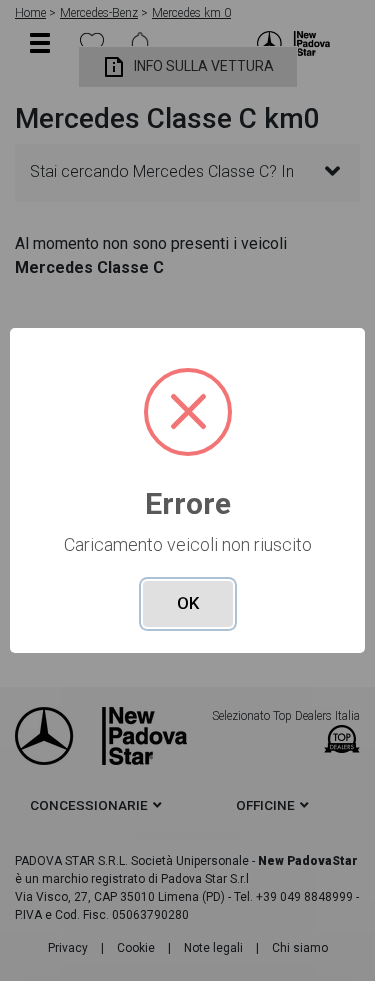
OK (188, 603)
